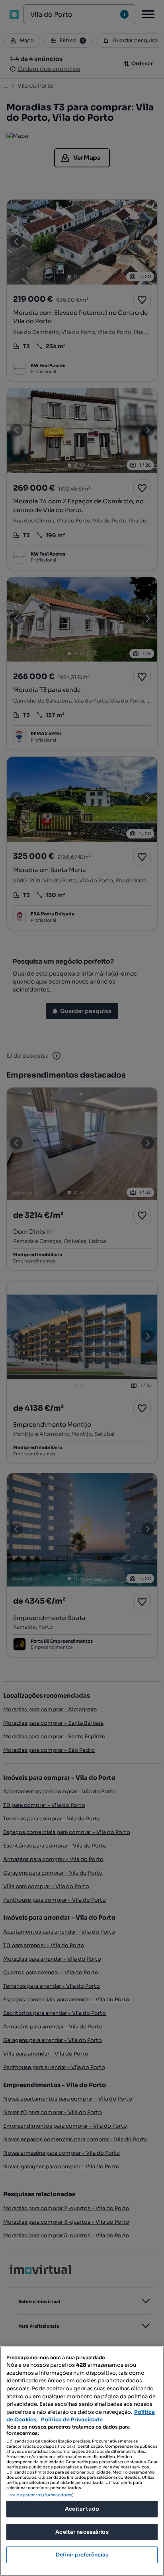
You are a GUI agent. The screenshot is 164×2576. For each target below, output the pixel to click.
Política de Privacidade (72, 2420)
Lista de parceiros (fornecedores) (40, 2495)
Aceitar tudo (82, 2509)
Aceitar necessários (82, 2532)
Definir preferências (82, 2555)
